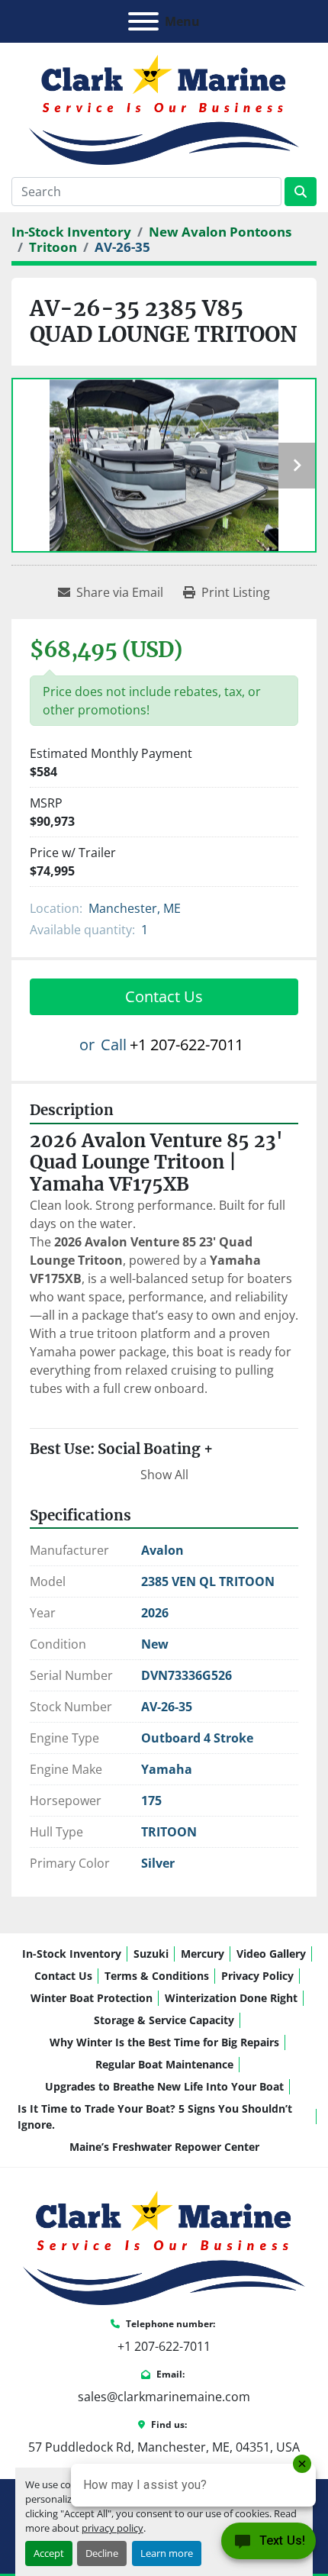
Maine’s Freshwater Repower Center (164, 2147)
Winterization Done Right (231, 1998)
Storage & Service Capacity (164, 2020)
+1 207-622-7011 (187, 1045)
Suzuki (151, 1954)
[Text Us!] (269, 2545)
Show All (164, 1475)
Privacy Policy (257, 1976)
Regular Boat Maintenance (164, 2064)
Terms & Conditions (157, 1976)
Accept (49, 2553)
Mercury (203, 1954)
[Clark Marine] (164, 2246)
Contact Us (164, 996)
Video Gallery (271, 1954)
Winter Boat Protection (92, 1998)
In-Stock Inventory (72, 1954)
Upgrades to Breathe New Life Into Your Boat (164, 2086)
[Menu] (143, 21)
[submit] (301, 192)
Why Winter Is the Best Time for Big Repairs (164, 2042)
